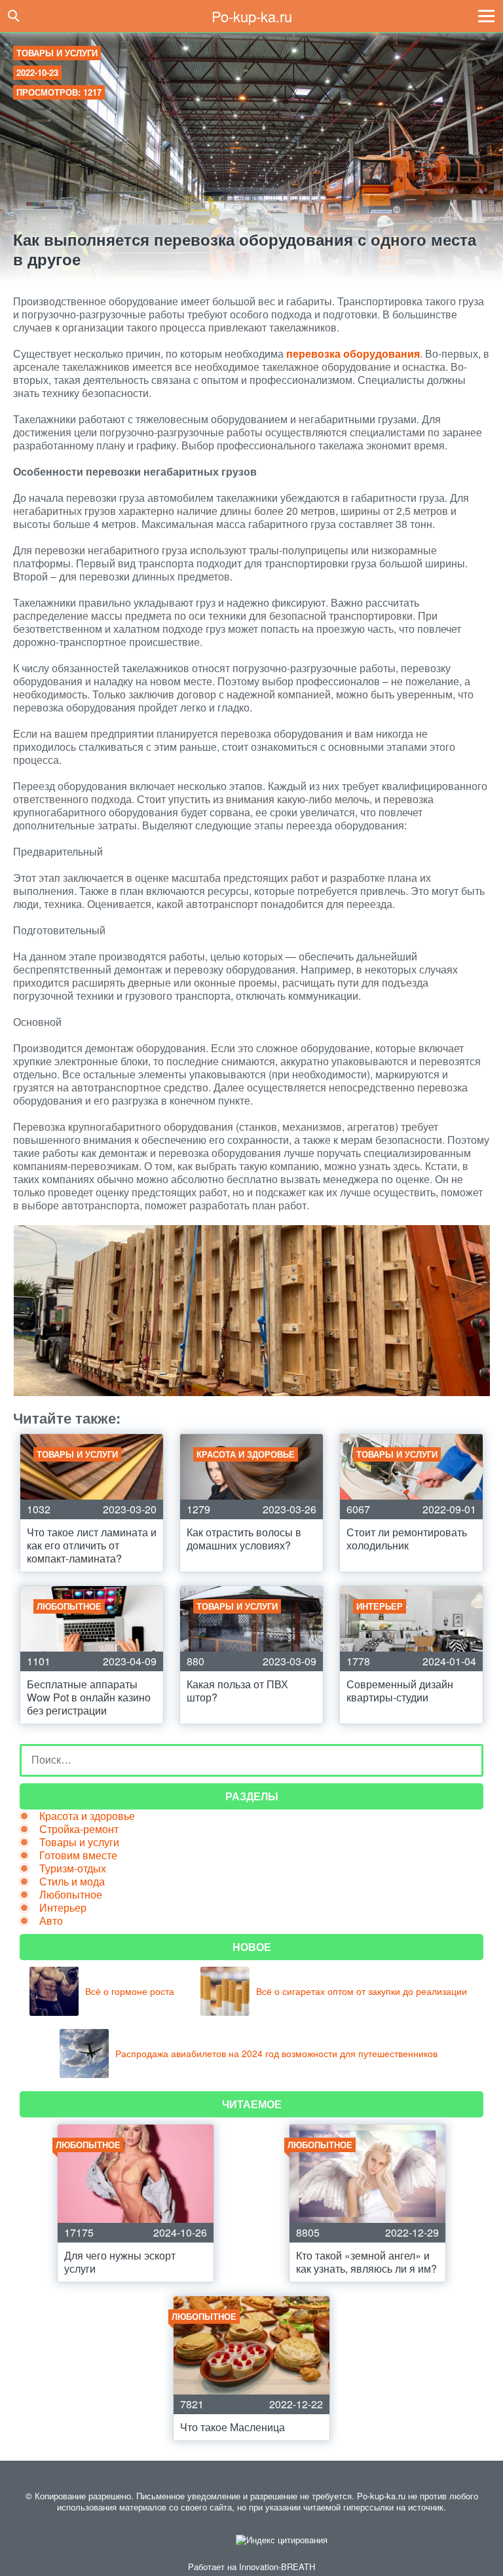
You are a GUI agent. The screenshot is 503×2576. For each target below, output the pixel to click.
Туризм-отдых (73, 1868)
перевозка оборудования (353, 353)
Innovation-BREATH (277, 2567)
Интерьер (63, 1907)
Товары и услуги (57, 53)
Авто (51, 1921)
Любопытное (71, 1894)
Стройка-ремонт (79, 1829)
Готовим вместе (78, 1855)
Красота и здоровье (87, 1816)
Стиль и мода (72, 1881)
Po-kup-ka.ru (252, 16)
